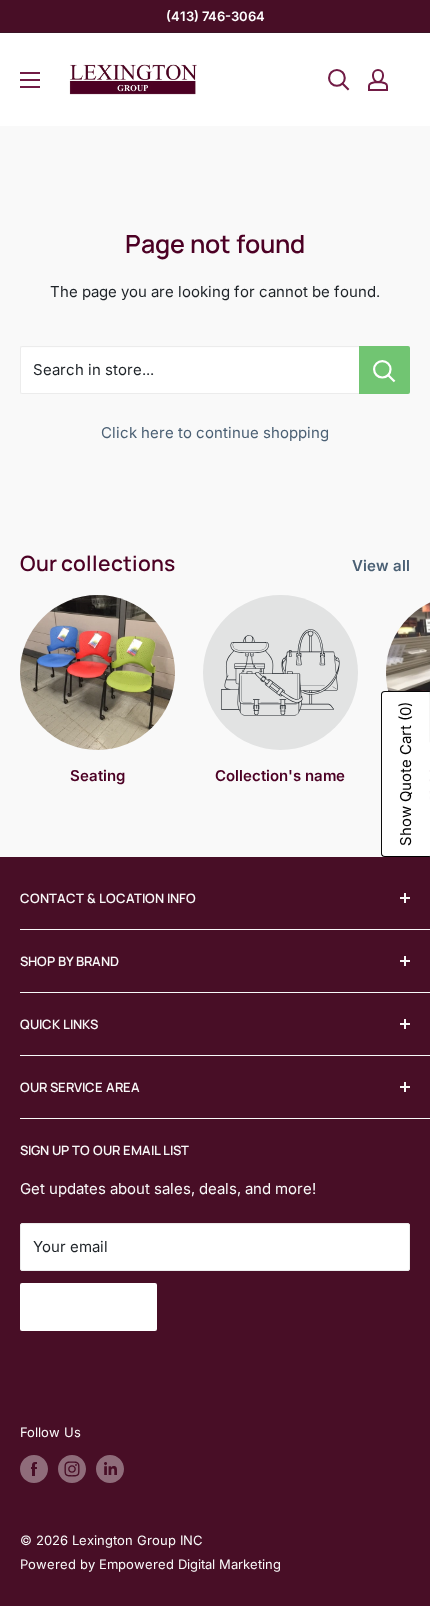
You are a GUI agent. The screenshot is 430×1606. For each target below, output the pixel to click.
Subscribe (88, 1307)
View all (381, 565)
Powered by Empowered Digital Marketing (150, 1564)
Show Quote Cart (405, 774)
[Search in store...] (384, 370)
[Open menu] (30, 80)
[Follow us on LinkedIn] (110, 1469)
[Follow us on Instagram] (72, 1469)
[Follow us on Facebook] (34, 1469)
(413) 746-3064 (215, 16)
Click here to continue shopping (215, 432)
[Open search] (339, 80)
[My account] (378, 80)
